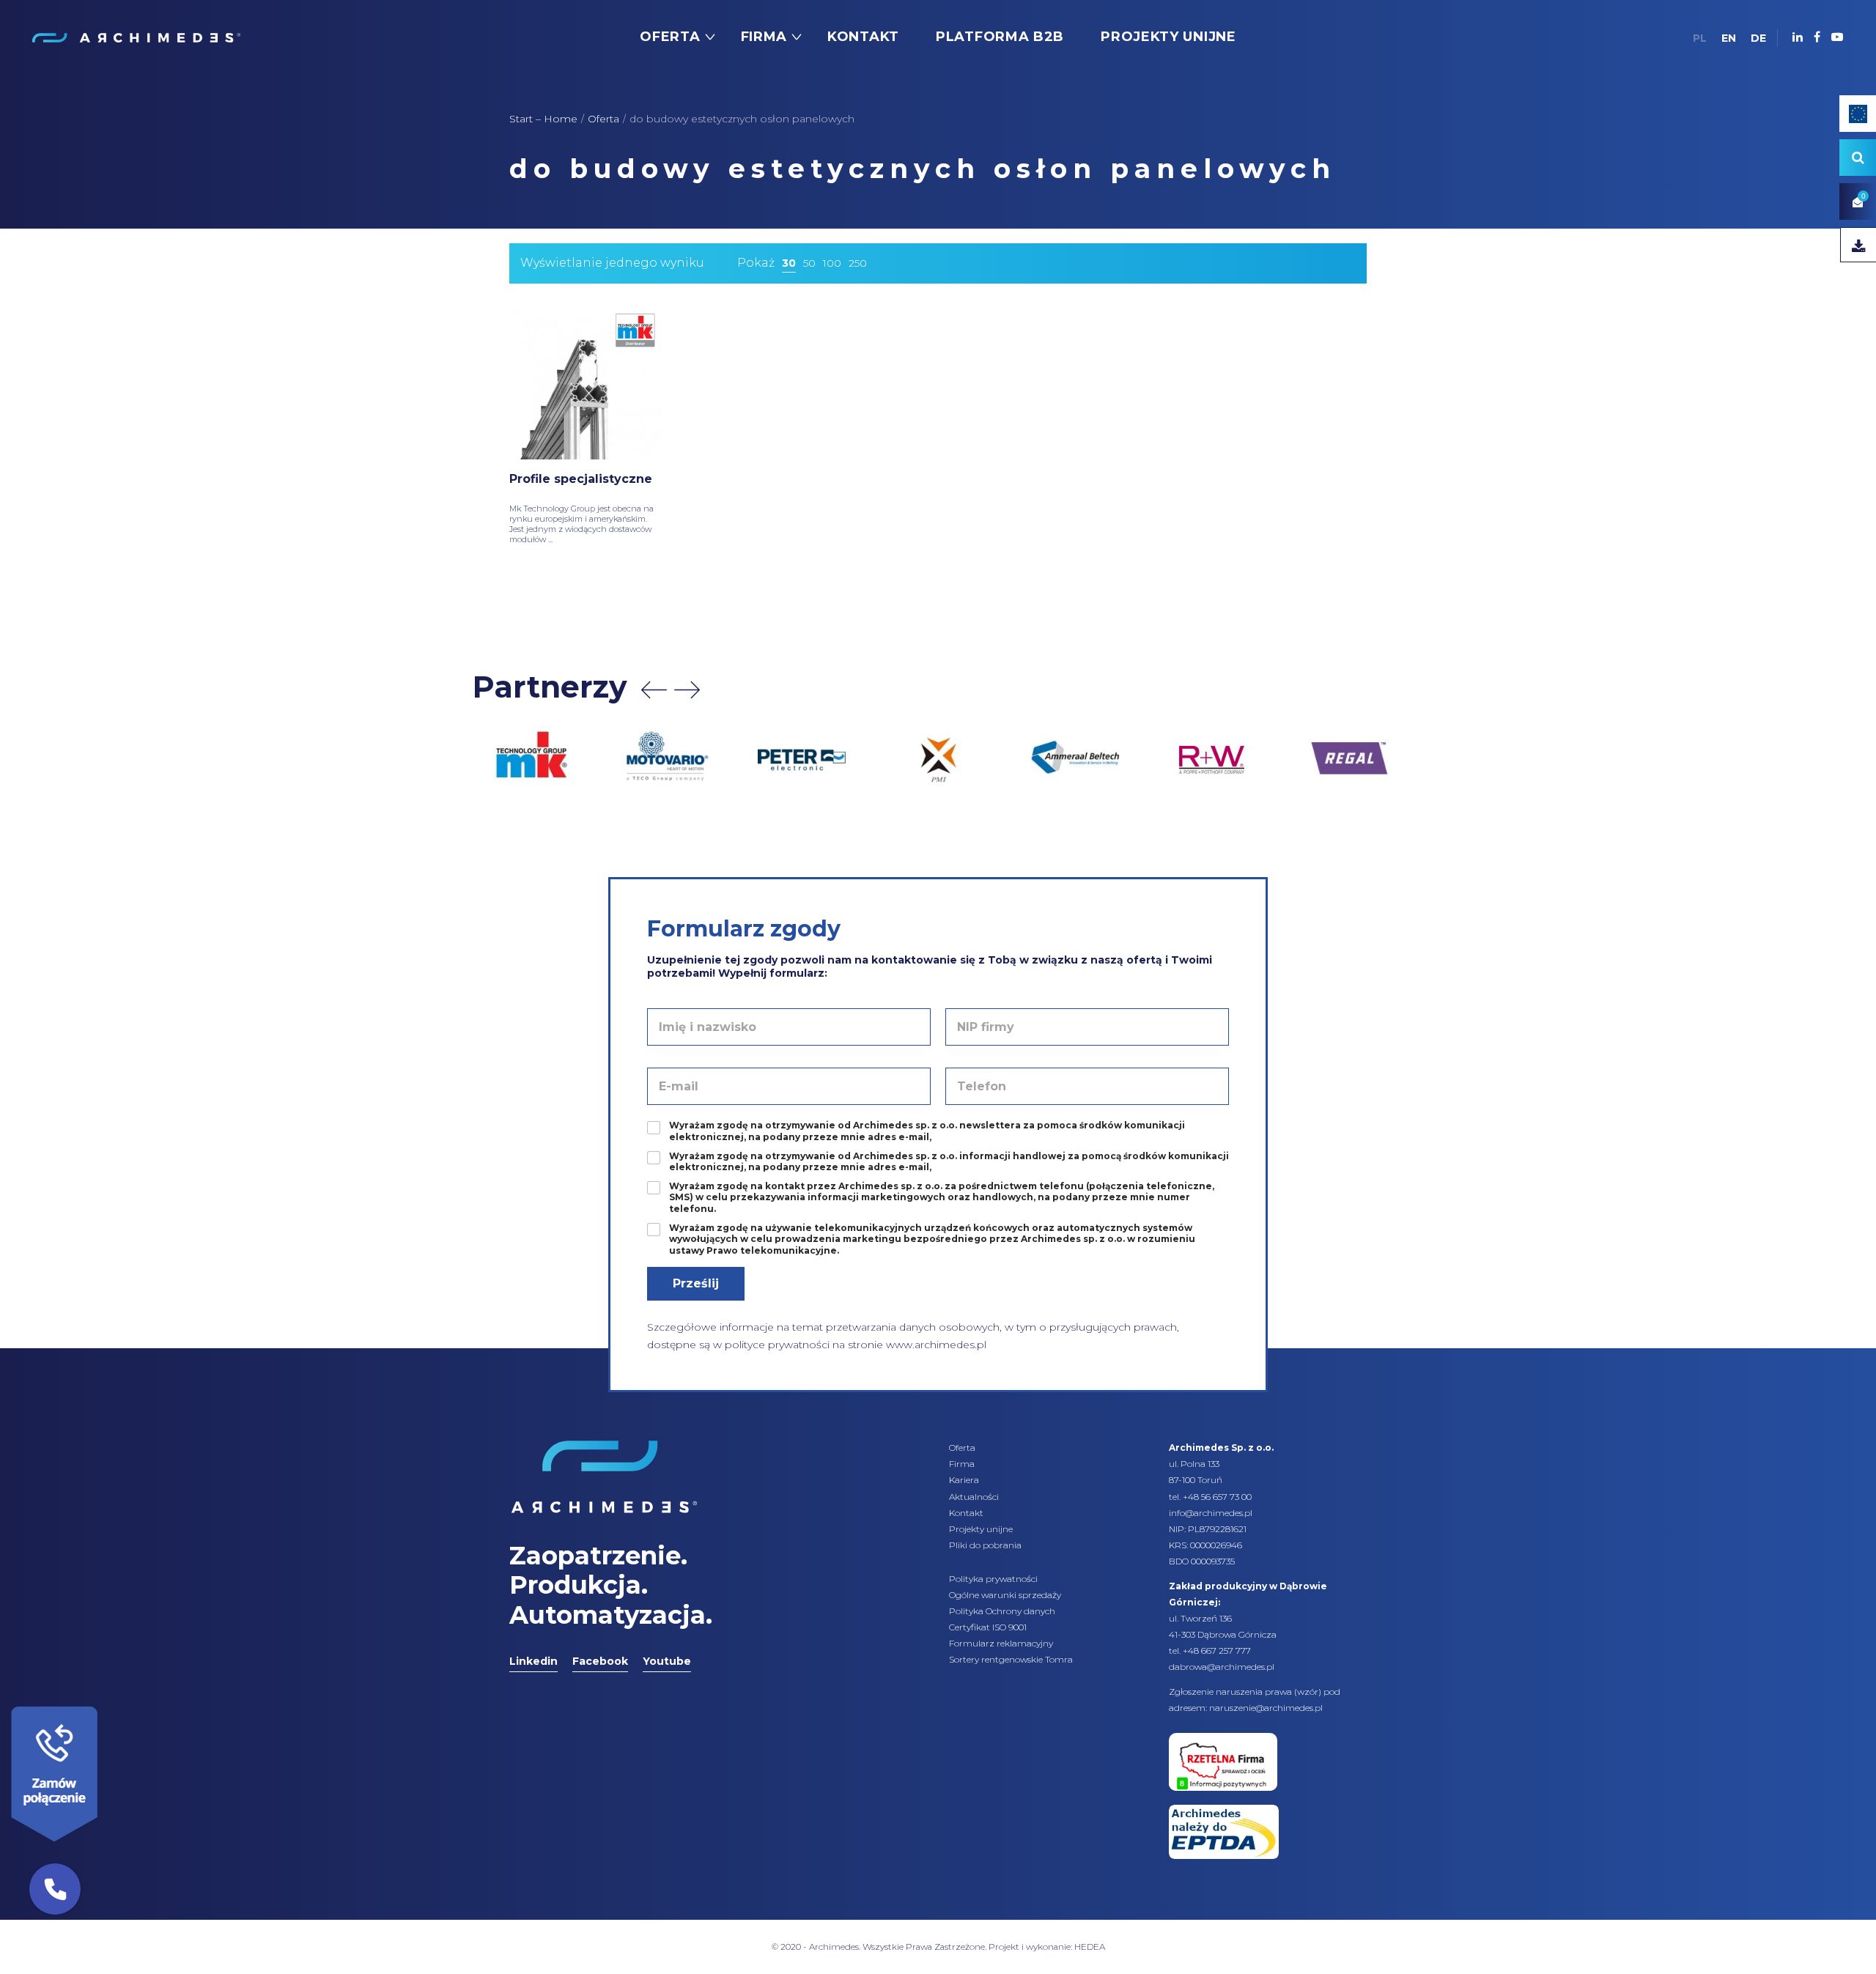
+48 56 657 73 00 (1217, 1497)
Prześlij (696, 1283)
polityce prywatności (777, 1345)
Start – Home (543, 119)
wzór (1308, 1692)
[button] (55, 1889)
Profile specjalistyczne (581, 479)
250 (858, 263)
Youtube (667, 1661)
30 (789, 263)
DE (1758, 38)
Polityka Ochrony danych (1002, 1611)
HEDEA (1090, 1947)
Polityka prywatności (993, 1579)
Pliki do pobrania (985, 1545)
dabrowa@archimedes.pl (1222, 1667)
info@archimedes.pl (1211, 1513)
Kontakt (966, 1513)
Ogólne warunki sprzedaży (1005, 1595)
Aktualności (974, 1497)
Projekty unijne (981, 1529)
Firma (962, 1464)
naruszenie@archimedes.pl (1266, 1708)
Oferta (603, 119)
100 (832, 263)
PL (1700, 38)
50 (809, 263)
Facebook (600, 1661)
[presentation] (654, 690)
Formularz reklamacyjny (1001, 1643)
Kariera (964, 1480)
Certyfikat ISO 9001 (988, 1627)
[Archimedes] (136, 37)
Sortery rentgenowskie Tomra (1011, 1659)
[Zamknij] (103, 1703)
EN (1729, 38)
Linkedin (533, 1661)
